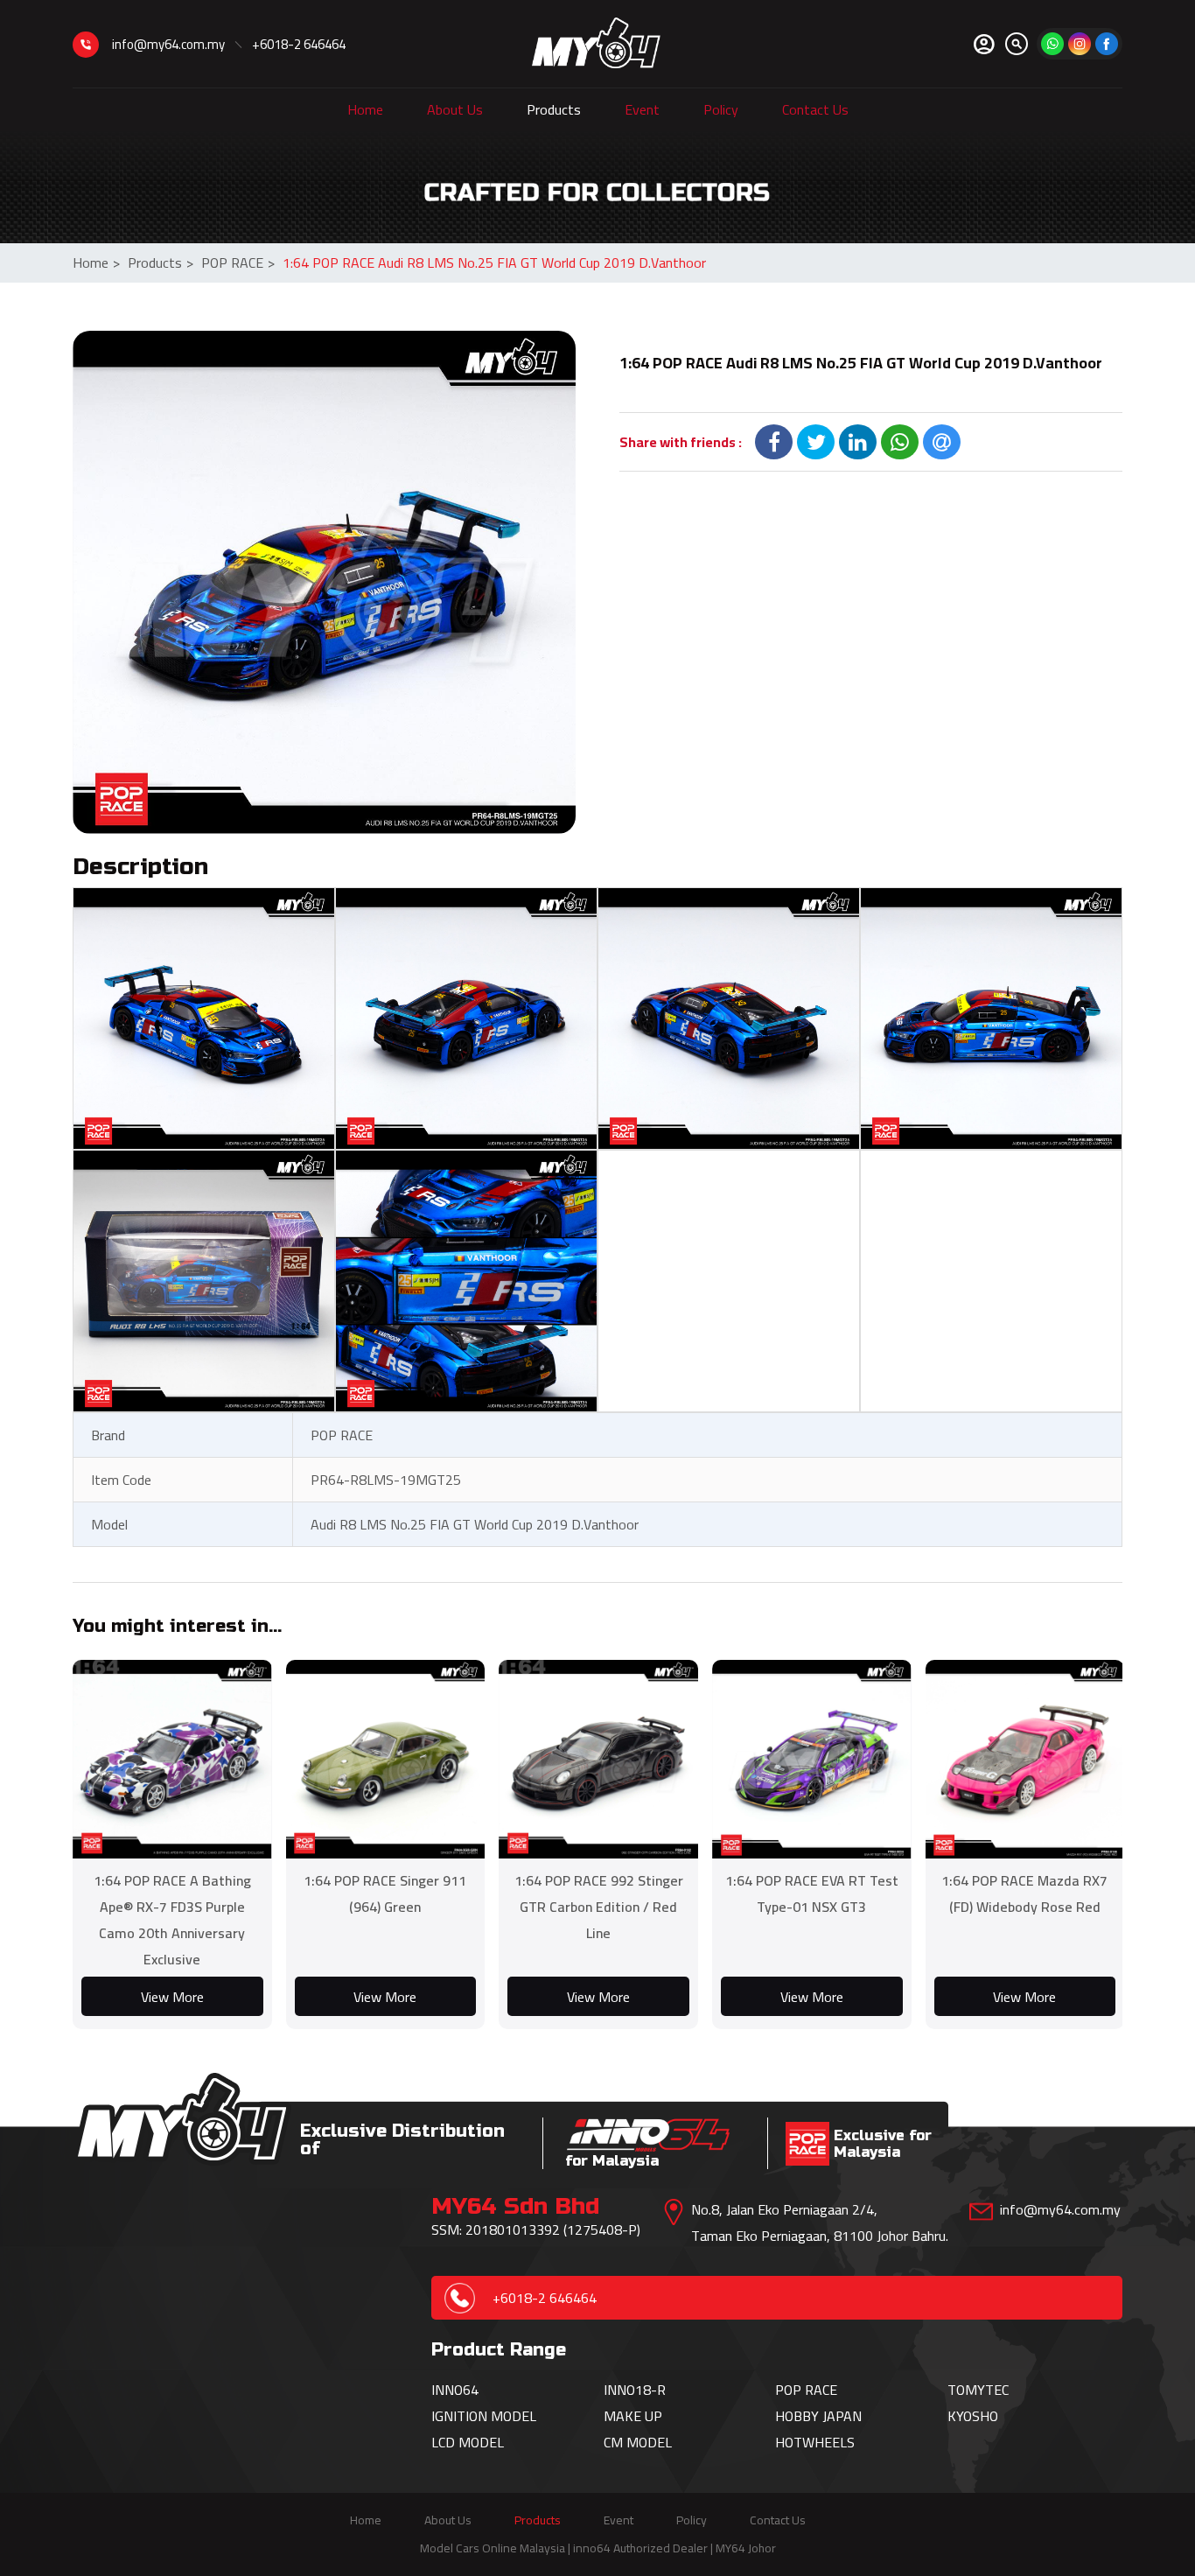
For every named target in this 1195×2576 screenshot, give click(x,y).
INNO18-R (635, 2390)
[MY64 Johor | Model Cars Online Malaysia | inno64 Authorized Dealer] (596, 44)
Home (365, 109)
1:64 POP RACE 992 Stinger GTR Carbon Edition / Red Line (599, 1907)
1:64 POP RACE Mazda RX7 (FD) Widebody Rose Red (1024, 1893)
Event (642, 109)
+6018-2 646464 (299, 44)
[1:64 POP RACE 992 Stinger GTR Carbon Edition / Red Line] (598, 1760)
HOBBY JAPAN (818, 2416)
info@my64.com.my (168, 44)
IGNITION (461, 2416)
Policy (721, 109)
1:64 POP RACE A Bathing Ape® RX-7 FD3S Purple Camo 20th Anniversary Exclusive (172, 1920)
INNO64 (455, 2390)
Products (554, 109)
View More (172, 1997)
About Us (455, 109)
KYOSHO (973, 2416)
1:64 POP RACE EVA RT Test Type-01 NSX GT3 (812, 1893)
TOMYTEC (978, 2390)
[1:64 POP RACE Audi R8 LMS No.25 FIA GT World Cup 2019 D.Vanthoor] (324, 582)
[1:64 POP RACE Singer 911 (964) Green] (386, 1760)
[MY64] (1107, 44)
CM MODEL (638, 2442)
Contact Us (815, 109)
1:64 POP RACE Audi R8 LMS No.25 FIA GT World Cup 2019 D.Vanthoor (494, 262)
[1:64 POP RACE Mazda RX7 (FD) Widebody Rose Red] (1025, 1760)
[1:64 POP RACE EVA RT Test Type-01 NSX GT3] (812, 1760)
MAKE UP (633, 2416)
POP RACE (238, 262)
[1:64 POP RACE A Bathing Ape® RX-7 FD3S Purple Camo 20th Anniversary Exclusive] (172, 1760)
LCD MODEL (468, 2442)
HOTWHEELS (815, 2442)
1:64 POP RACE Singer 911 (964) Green (385, 1893)
